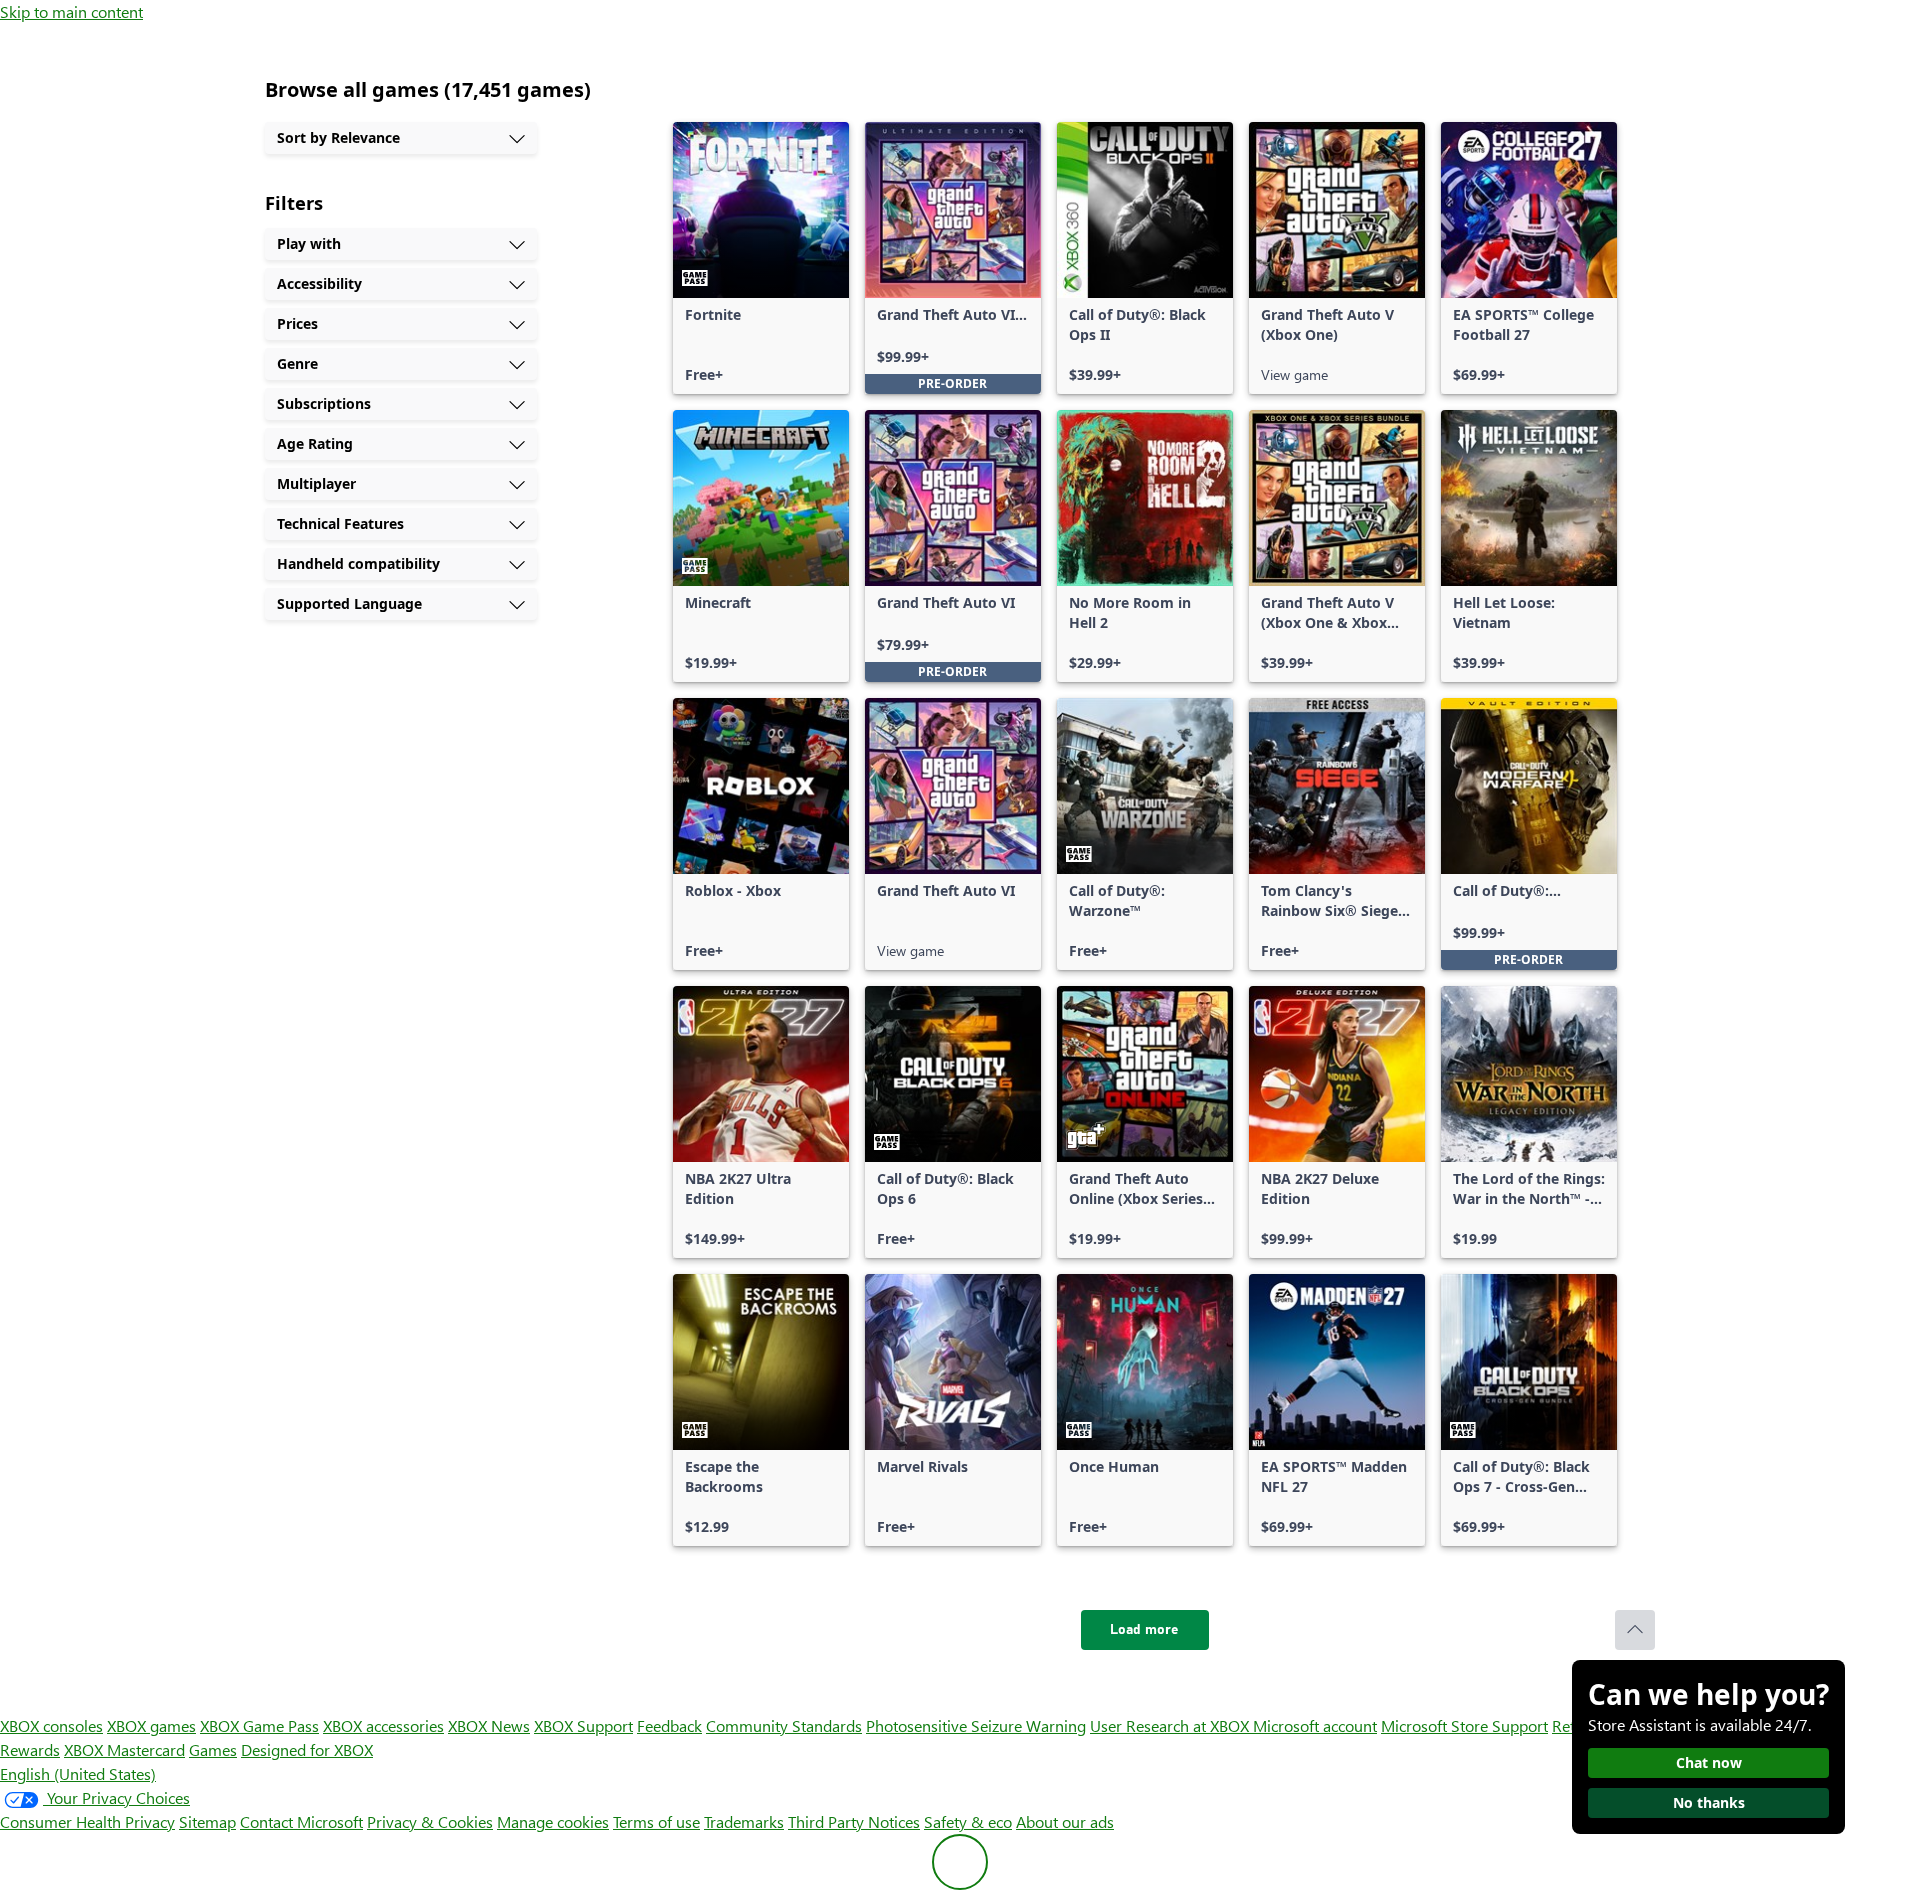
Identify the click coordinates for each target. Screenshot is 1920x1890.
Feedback (669, 1725)
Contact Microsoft (301, 1821)
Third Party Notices (854, 1821)
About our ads (1065, 1821)
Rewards (30, 1749)
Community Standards (784, 1725)
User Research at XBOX (1171, 1725)
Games (213, 1749)
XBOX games (151, 1725)
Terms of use (656, 1821)
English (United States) (78, 1773)
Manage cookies (553, 1821)
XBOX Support (583, 1725)
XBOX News (489, 1725)
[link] (761, 258)
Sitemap (207, 1821)
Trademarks (744, 1821)
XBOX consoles (51, 1725)
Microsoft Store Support (1464, 1725)
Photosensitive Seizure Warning (976, 1725)
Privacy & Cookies (430, 1821)
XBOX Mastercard (124, 1749)
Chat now (1709, 1762)
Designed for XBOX (307, 1749)
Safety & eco (968, 1821)
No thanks (1709, 1802)
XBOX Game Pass (259, 1725)
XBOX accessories (383, 1725)
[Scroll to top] (1635, 1630)
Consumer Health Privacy (87, 1821)
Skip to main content (71, 11)
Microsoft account (1315, 1725)
